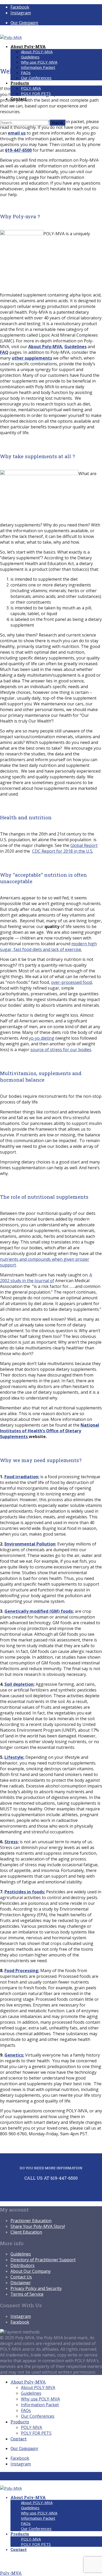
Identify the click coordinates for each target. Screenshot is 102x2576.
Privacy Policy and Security (36, 2288)
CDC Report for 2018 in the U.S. (63, 851)
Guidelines (30, 57)
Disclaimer (21, 2283)
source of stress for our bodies (61, 1050)
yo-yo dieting (42, 1038)
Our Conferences (36, 78)
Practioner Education (31, 2221)
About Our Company (31, 2271)
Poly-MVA (11, 2573)
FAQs (26, 72)
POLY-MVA (31, 88)
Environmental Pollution (30, 1544)
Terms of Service (27, 2294)
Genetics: (14, 2055)
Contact (19, 2439)
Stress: (12, 1842)
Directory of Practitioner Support (43, 2260)
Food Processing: (22, 1971)
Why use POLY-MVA (39, 62)
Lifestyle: (14, 1757)
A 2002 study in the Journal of (46, 1278)
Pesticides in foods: (25, 1892)
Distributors (22, 2265)
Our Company (24, 23)
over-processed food (71, 982)
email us (17, 133)
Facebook (20, 2322)
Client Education (26, 2232)
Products (20, 2422)
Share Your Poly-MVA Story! (38, 2226)
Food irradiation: (22, 1477)
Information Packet (38, 67)
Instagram (21, 2316)
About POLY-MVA (37, 52)
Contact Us (21, 2277)
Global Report (84, 845)
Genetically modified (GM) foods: (39, 1611)
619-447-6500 (18, 150)
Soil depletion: (19, 1684)
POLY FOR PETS (36, 93)
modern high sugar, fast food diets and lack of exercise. (48, 947)
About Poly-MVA (45, 347)
